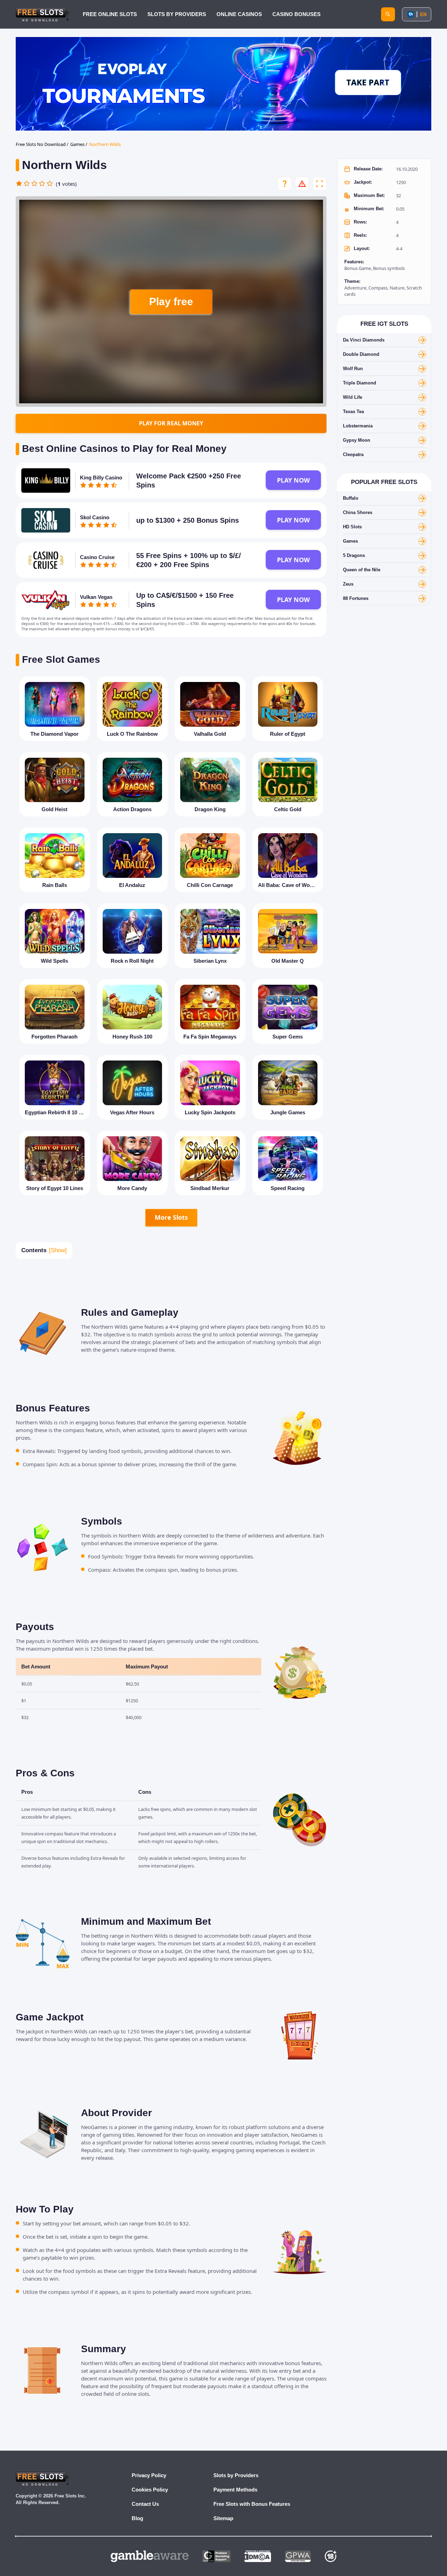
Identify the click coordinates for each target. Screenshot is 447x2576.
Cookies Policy (150, 2490)
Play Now (293, 480)
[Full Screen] (320, 184)
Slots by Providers (236, 2475)
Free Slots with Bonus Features (252, 2504)
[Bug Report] (302, 184)
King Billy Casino (101, 478)
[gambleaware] (150, 2556)
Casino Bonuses (296, 14)
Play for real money (171, 423)
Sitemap (223, 2518)
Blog (137, 2518)
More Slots (171, 1217)
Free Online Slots (110, 14)
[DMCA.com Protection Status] (258, 2556)
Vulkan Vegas (96, 597)
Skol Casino (95, 517)
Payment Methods (235, 2490)
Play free (171, 302)
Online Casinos (239, 14)
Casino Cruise (97, 557)
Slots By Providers (177, 14)
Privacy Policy (149, 2475)
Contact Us (145, 2504)
